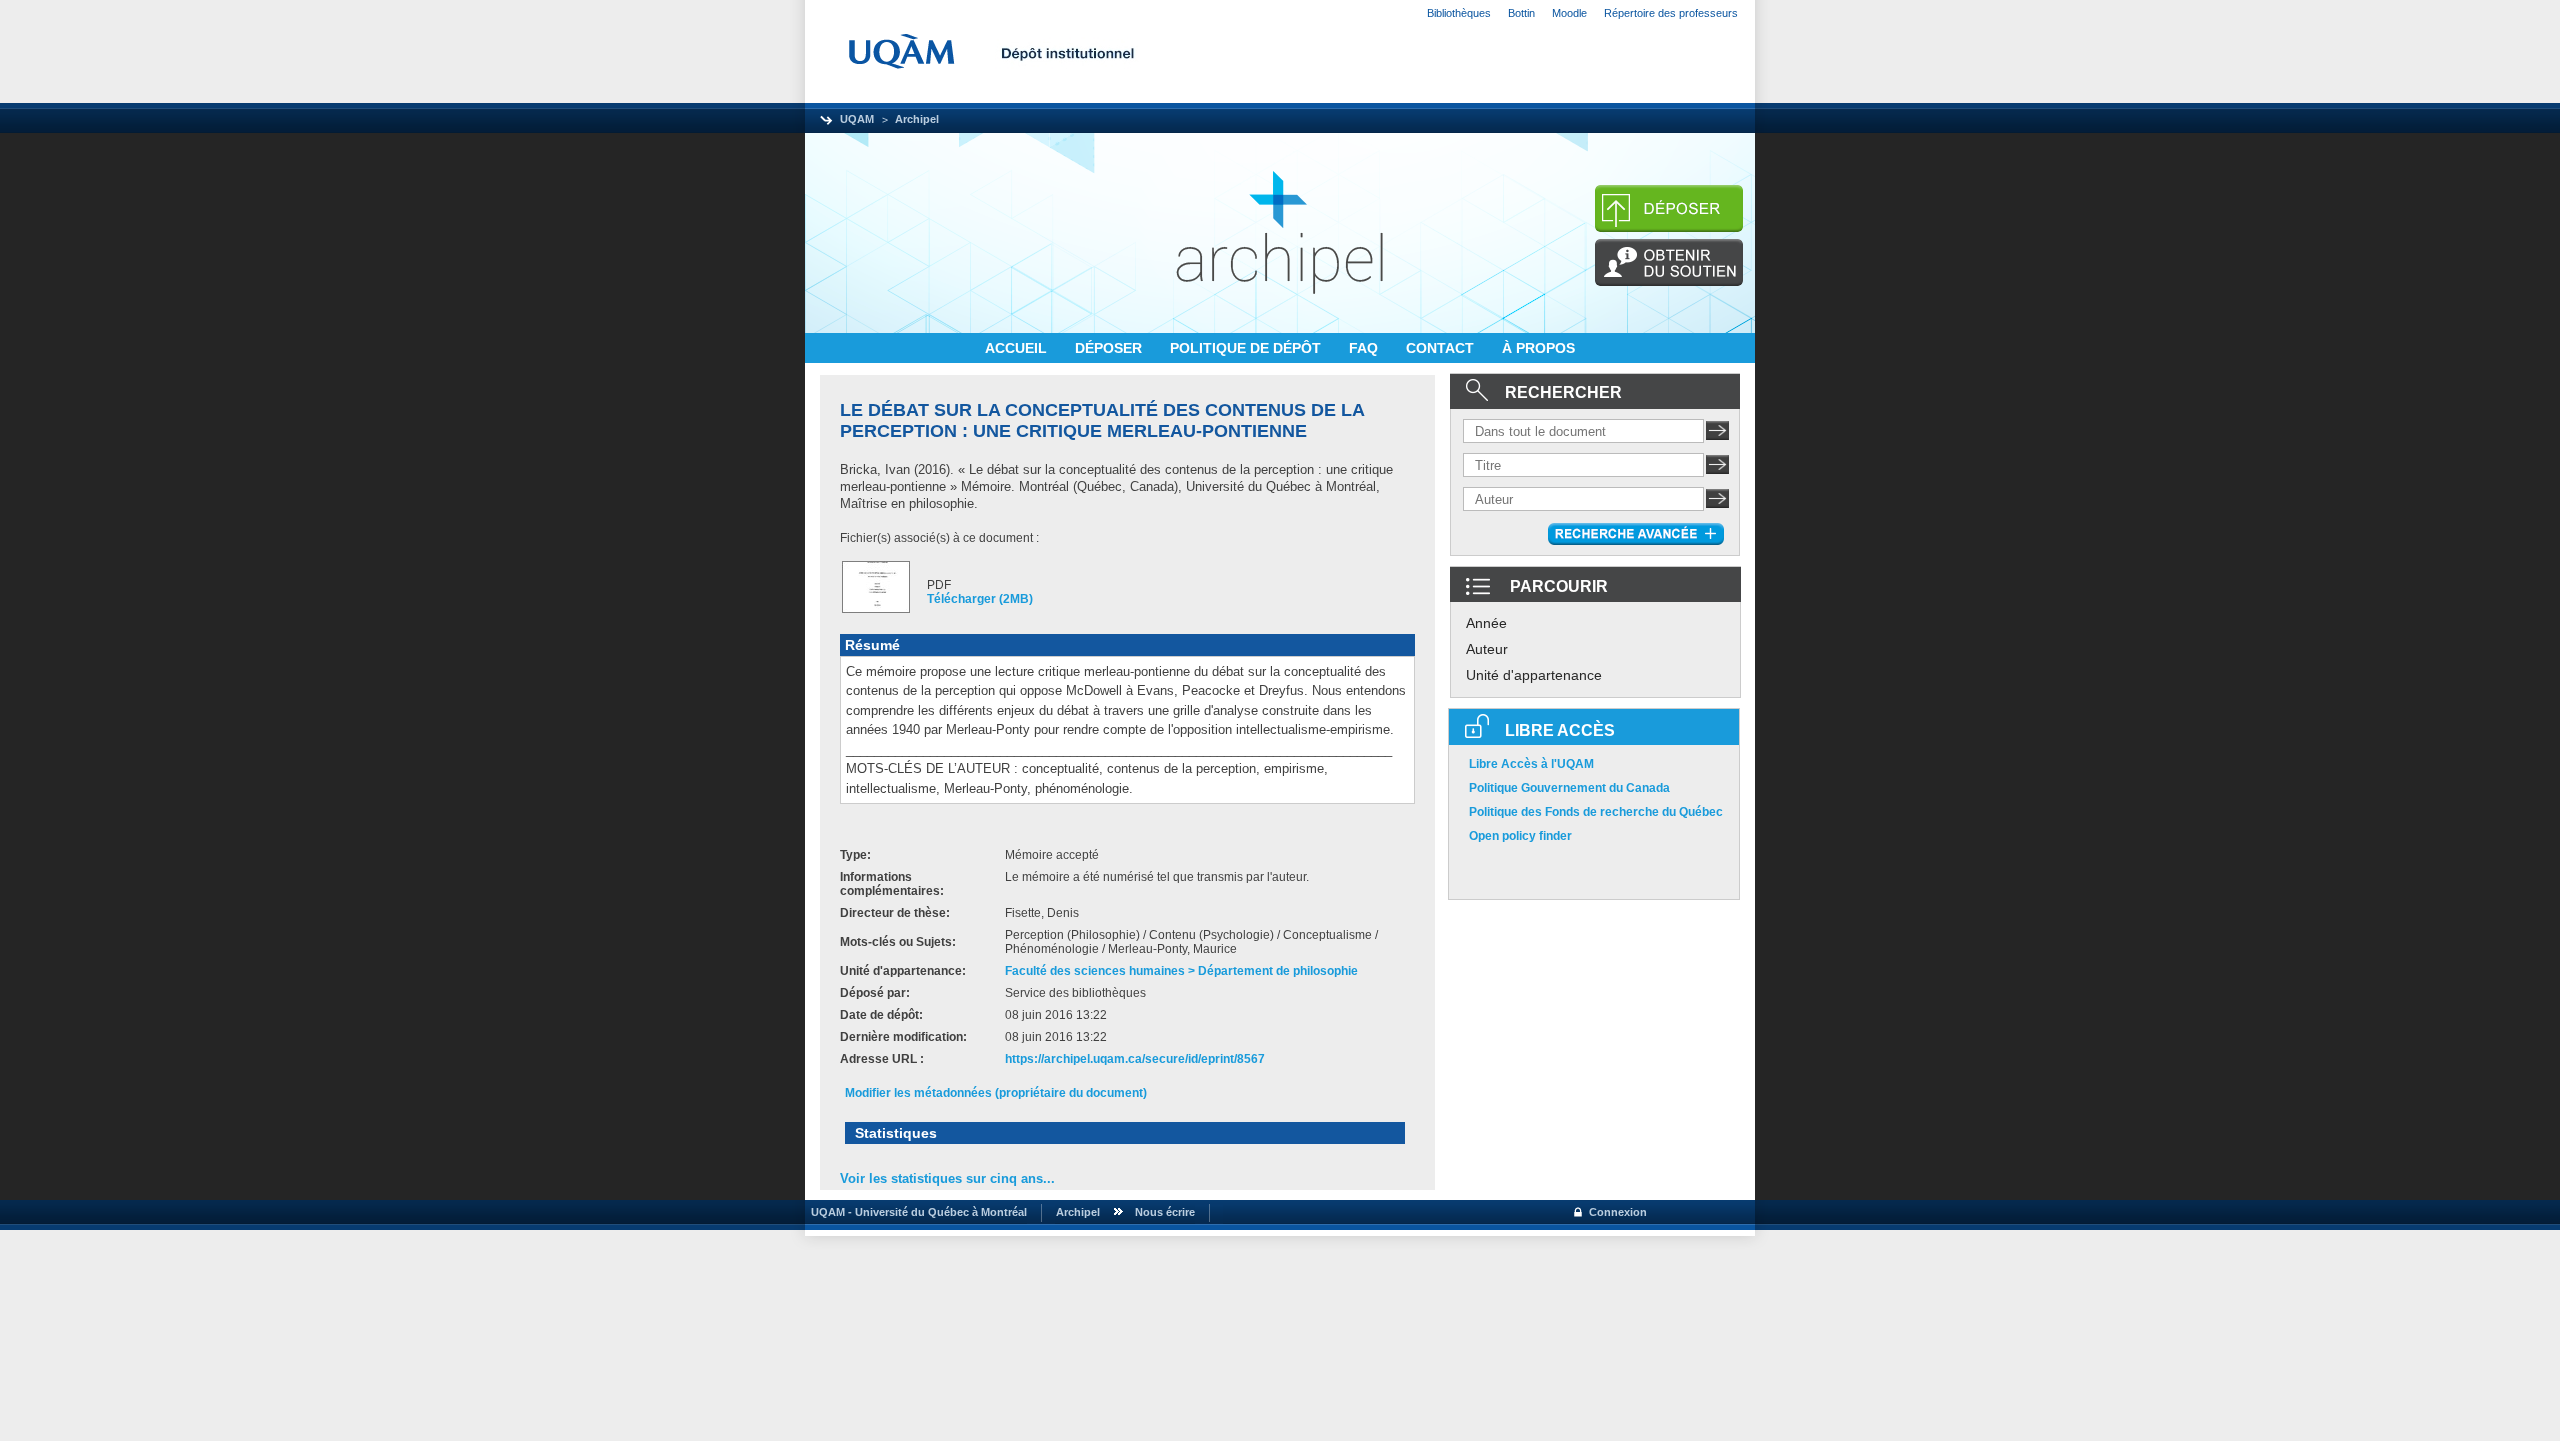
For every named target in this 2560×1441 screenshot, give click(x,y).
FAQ (1365, 348)
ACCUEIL (1018, 348)
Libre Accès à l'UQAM (1531, 764)
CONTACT (1442, 348)
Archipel (917, 119)
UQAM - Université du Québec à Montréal (916, 1212)
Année (1486, 623)
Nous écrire (1165, 1212)
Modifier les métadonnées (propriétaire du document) (996, 1093)
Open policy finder (1520, 836)
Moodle (1569, 13)
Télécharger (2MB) (980, 599)
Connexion (1618, 1212)
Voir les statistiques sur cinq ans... (947, 1178)
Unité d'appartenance (1534, 675)
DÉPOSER (1110, 348)
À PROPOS (1538, 348)
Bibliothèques (1459, 13)
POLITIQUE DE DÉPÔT (1247, 348)
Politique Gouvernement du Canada (1569, 788)
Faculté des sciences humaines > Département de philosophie (1181, 971)
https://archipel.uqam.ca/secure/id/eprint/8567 (1135, 1059)
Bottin (1521, 13)
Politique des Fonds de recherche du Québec (1596, 812)
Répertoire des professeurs (1671, 13)
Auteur (1487, 649)
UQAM (857, 119)
